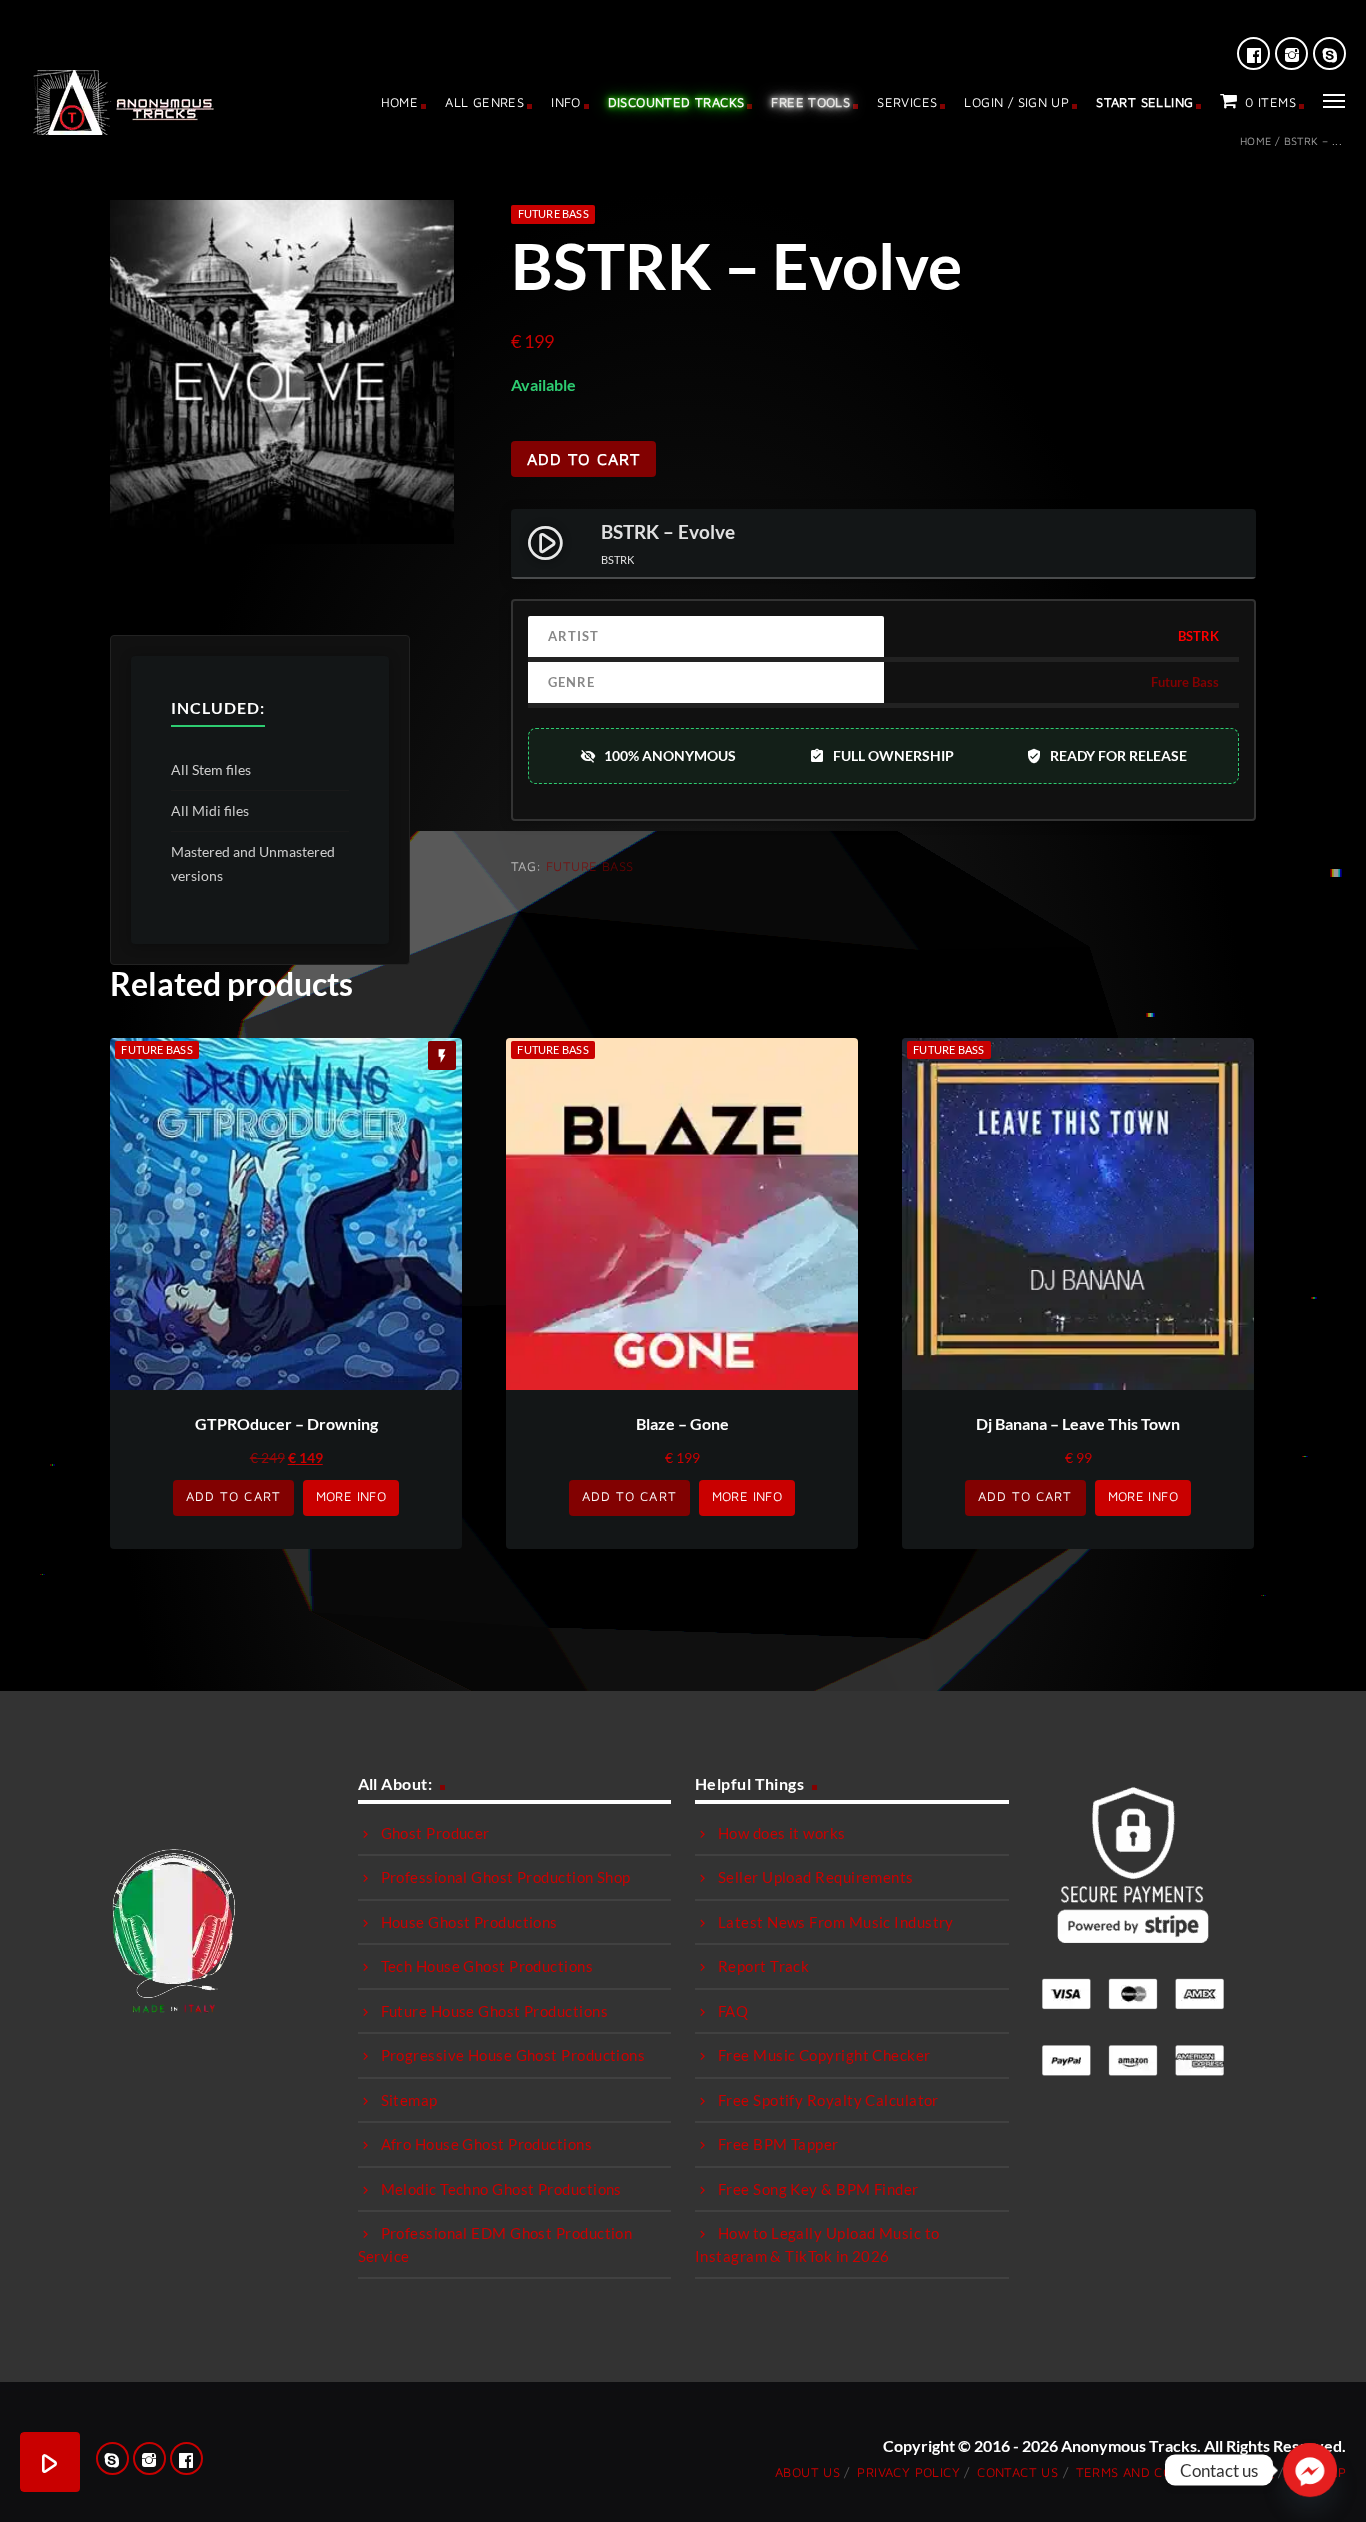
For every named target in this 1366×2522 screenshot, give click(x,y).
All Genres (484, 102)
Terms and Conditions (1154, 2472)
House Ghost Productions (469, 1922)
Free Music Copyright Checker (824, 2055)
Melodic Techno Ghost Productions (501, 2189)
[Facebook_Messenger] (1310, 2470)
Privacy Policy (908, 2472)
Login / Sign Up (1016, 102)
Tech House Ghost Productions (487, 1966)
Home (400, 102)
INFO (566, 102)
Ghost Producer (435, 1833)
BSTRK (1198, 636)
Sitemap (409, 2100)
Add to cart (583, 459)
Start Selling (1144, 102)
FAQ (733, 2011)
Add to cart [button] (233, 1496)
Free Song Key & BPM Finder (818, 2189)
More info (351, 1496)
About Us (807, 2472)
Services (907, 102)
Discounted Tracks (676, 102)
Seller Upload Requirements (816, 1877)
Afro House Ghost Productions (487, 2144)
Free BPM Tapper (778, 2144)
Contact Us (1017, 2472)
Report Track (763, 1966)
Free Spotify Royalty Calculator (828, 2100)
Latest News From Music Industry (836, 1922)
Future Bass (553, 213)
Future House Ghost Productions (495, 2011)
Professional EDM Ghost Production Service (495, 2244)
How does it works (782, 1833)
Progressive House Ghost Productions (513, 2055)
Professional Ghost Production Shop (506, 1877)
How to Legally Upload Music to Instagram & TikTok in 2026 (817, 2244)
